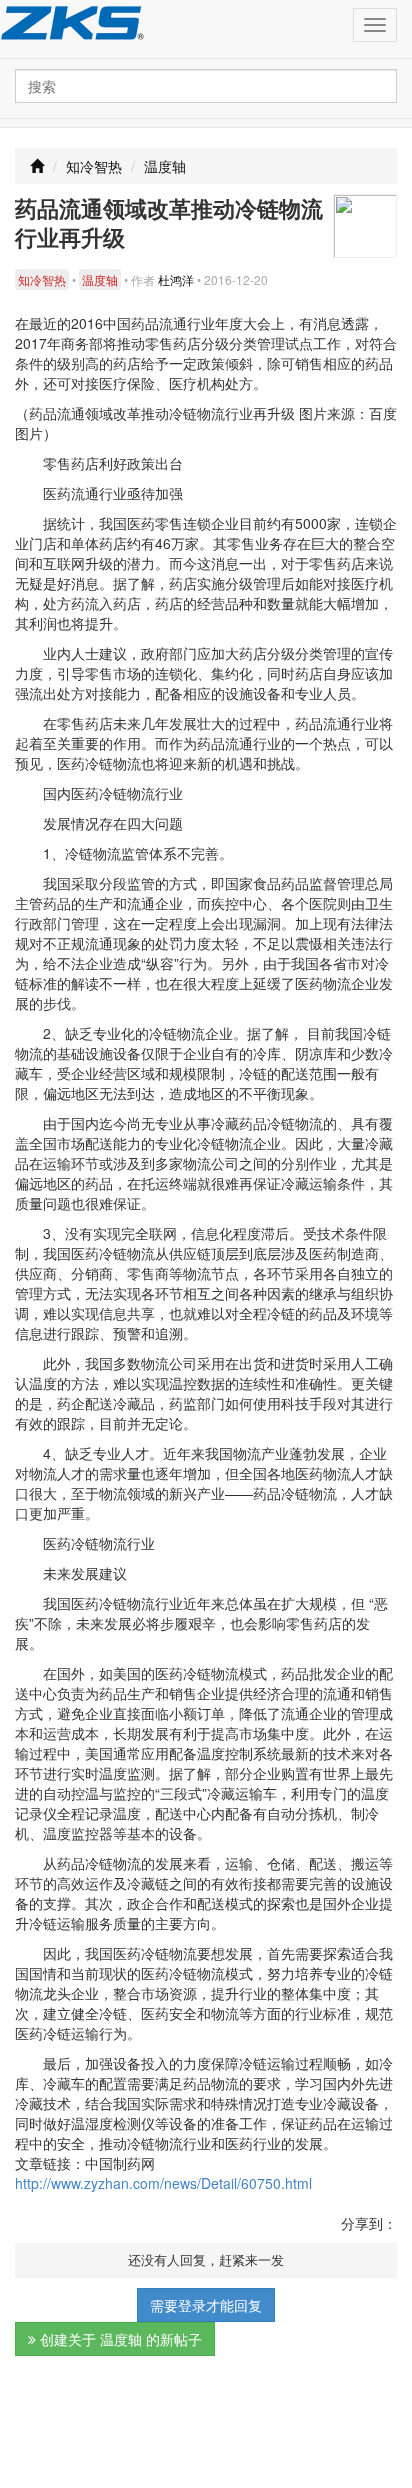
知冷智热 (94, 166)
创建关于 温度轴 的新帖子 (119, 2339)
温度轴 (165, 166)
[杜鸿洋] (365, 224)
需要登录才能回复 (206, 2305)
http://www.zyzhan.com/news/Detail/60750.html (163, 2183)
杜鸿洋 (176, 279)
